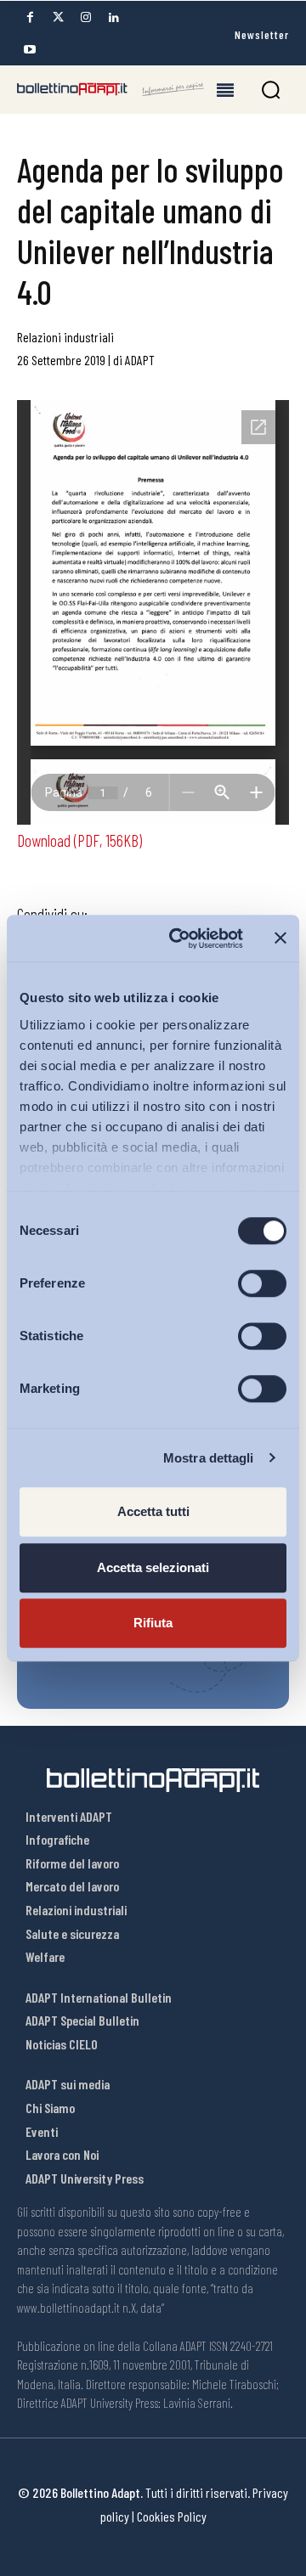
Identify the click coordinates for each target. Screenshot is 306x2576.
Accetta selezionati (153, 1567)
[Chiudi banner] (280, 939)
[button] (271, 90)
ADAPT (140, 360)
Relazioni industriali (65, 337)
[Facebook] (30, 17)
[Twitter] (58, 17)
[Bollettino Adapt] (110, 89)
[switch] (262, 1283)
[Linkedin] (114, 17)
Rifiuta (153, 1623)
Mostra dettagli (209, 1458)
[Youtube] (30, 50)
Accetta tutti (153, 1511)
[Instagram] (86, 17)
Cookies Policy (172, 2516)
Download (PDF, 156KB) (79, 840)
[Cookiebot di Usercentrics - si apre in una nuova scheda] (179, 939)
